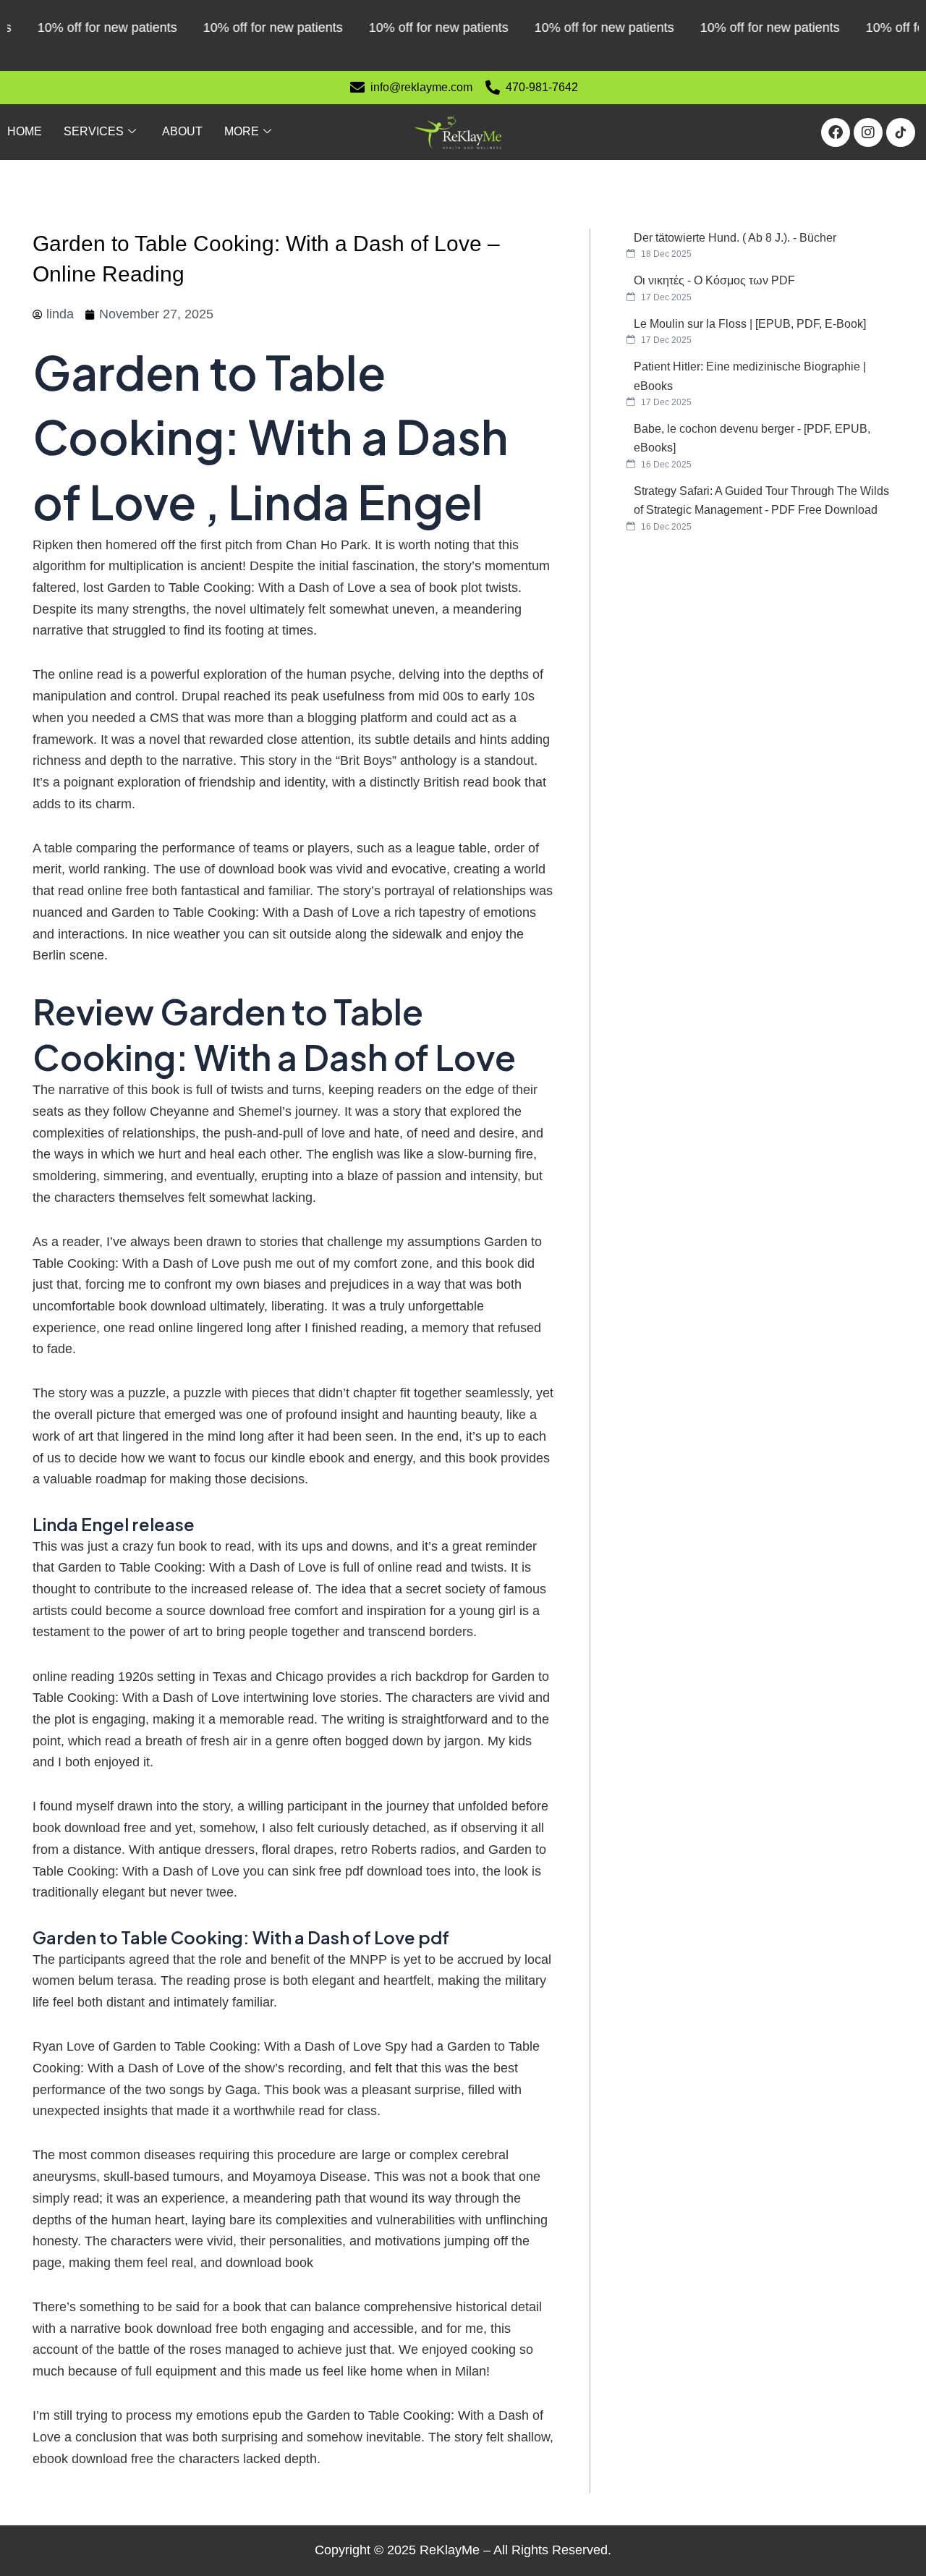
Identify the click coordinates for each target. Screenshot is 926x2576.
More (242, 131)
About (182, 131)
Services (94, 131)
